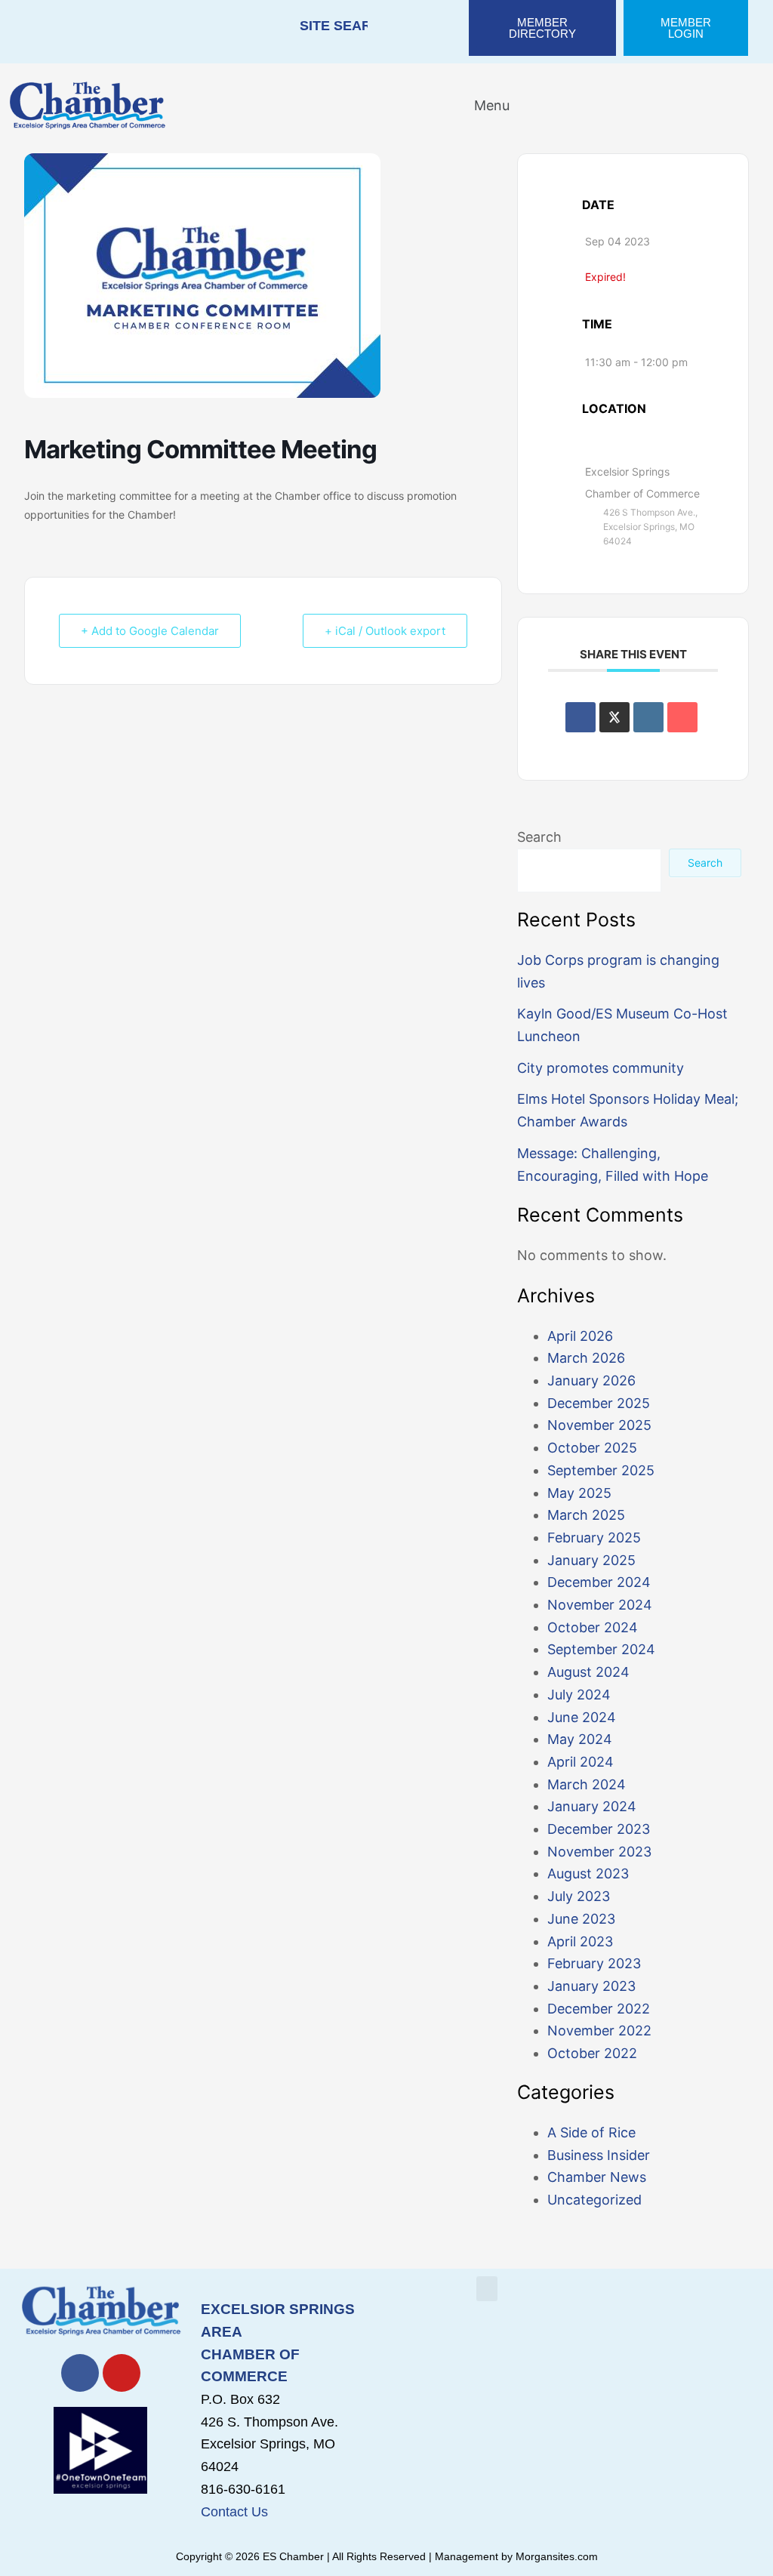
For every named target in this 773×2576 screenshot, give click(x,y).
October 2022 (592, 2053)
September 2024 (601, 1649)
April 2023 (580, 1941)
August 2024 (588, 1672)
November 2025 (599, 1425)
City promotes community (601, 1068)
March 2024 (587, 1784)
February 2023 (594, 1963)
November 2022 (599, 2031)
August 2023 (588, 1873)
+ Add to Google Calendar (150, 631)
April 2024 (581, 1762)
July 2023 (579, 1896)
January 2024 (592, 1806)
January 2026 (591, 1380)
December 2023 (599, 1829)
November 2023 (599, 1852)
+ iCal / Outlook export (385, 631)
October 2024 (593, 1627)
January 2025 (591, 1560)
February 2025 (594, 1538)
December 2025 (599, 1403)
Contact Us (234, 2512)
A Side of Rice (591, 2132)
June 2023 (581, 1919)
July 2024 (579, 1695)
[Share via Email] (682, 717)
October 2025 (592, 1448)
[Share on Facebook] (581, 717)
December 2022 (599, 2009)
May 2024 (580, 1739)
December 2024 (599, 1582)
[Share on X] (614, 717)
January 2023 (591, 1986)
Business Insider (599, 2155)
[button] (482, 105)
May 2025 (579, 1493)
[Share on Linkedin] (648, 717)
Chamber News (597, 2177)
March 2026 (586, 1358)
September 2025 (601, 1470)
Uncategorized (594, 2200)
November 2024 (600, 1605)
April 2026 (580, 1336)
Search (539, 837)
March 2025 (586, 1515)
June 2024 (582, 1717)
